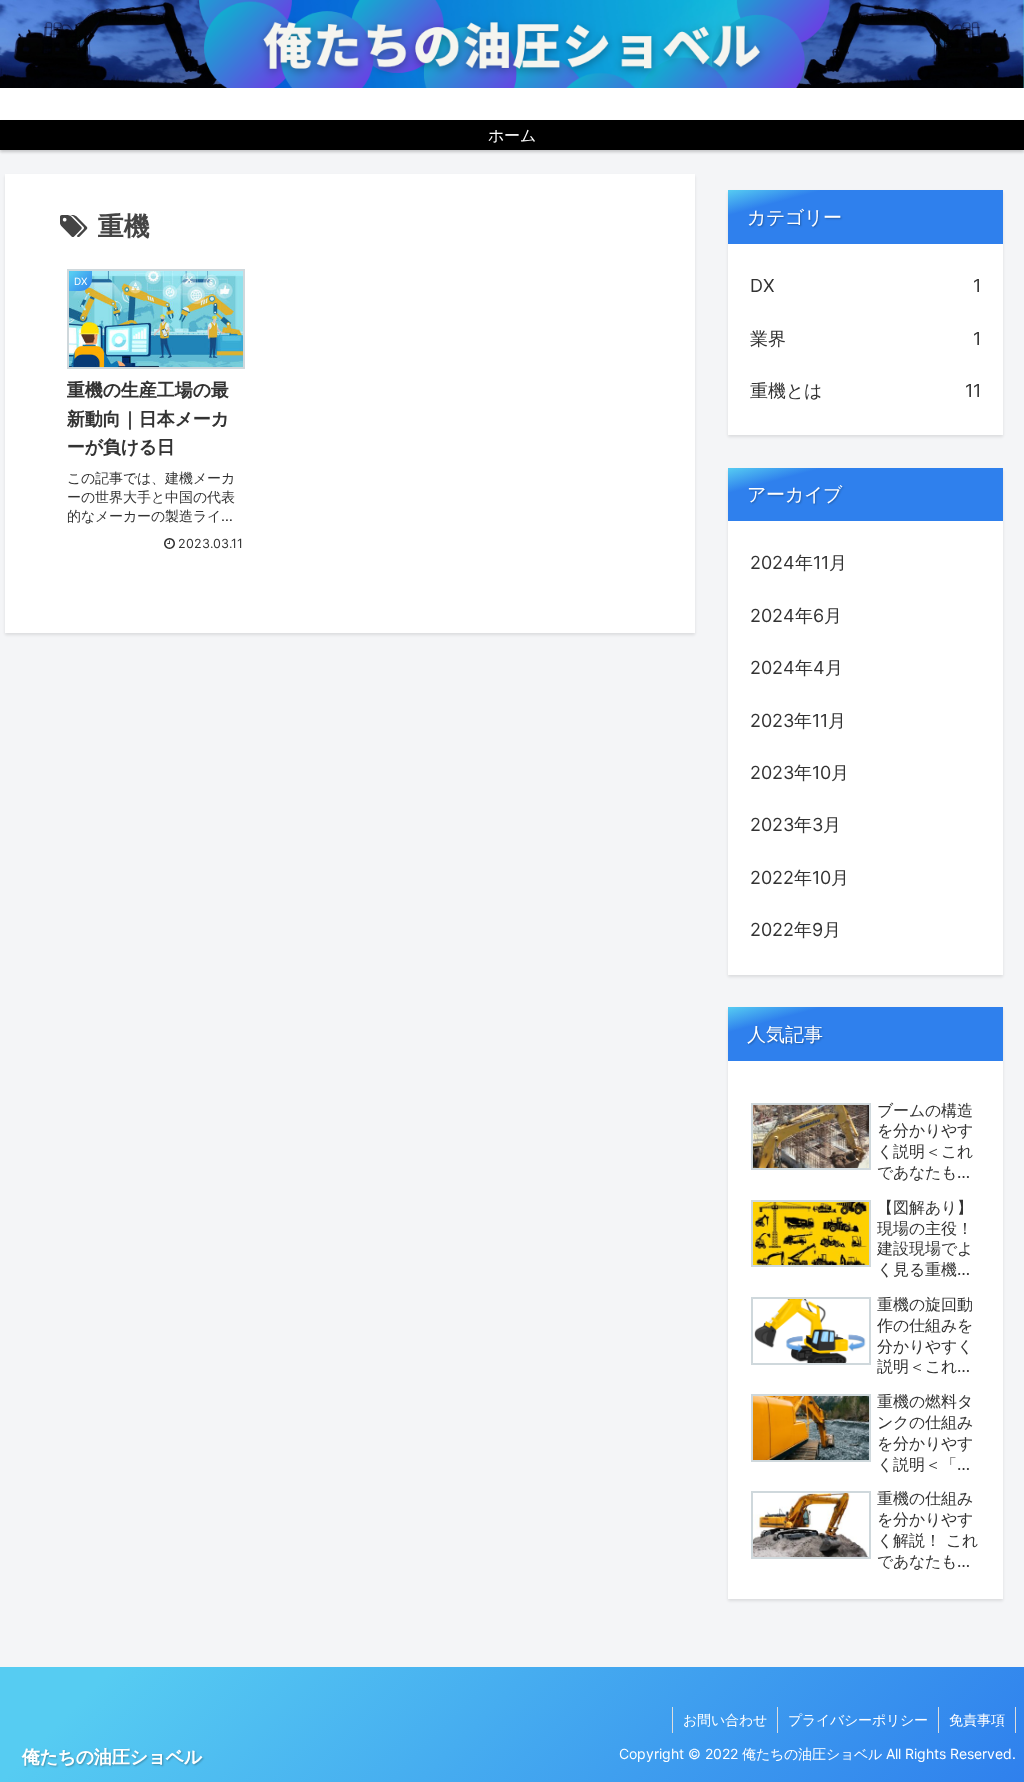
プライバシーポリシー (858, 1719)
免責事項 (977, 1719)
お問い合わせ (725, 1719)
